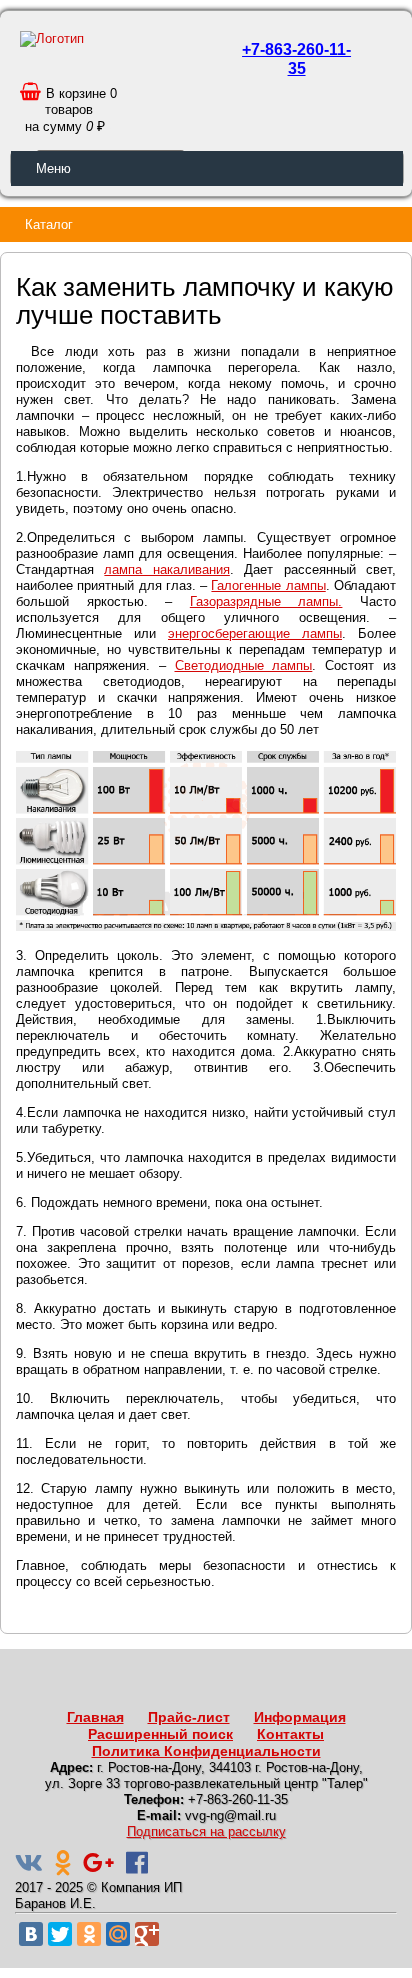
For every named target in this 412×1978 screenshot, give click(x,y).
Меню (53, 168)
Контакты (290, 1734)
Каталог (49, 224)
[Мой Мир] (118, 1934)
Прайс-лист (189, 1717)
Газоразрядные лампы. (266, 601)
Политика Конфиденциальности (206, 1751)
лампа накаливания (166, 569)
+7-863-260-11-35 (296, 59)
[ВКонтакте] (31, 1934)
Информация (300, 1717)
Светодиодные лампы (244, 665)
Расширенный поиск (160, 1734)
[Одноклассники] (89, 1934)
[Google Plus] (147, 1934)
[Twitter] (60, 1934)
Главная (95, 1717)
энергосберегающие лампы (255, 633)
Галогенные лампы (268, 585)
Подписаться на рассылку (206, 1831)
